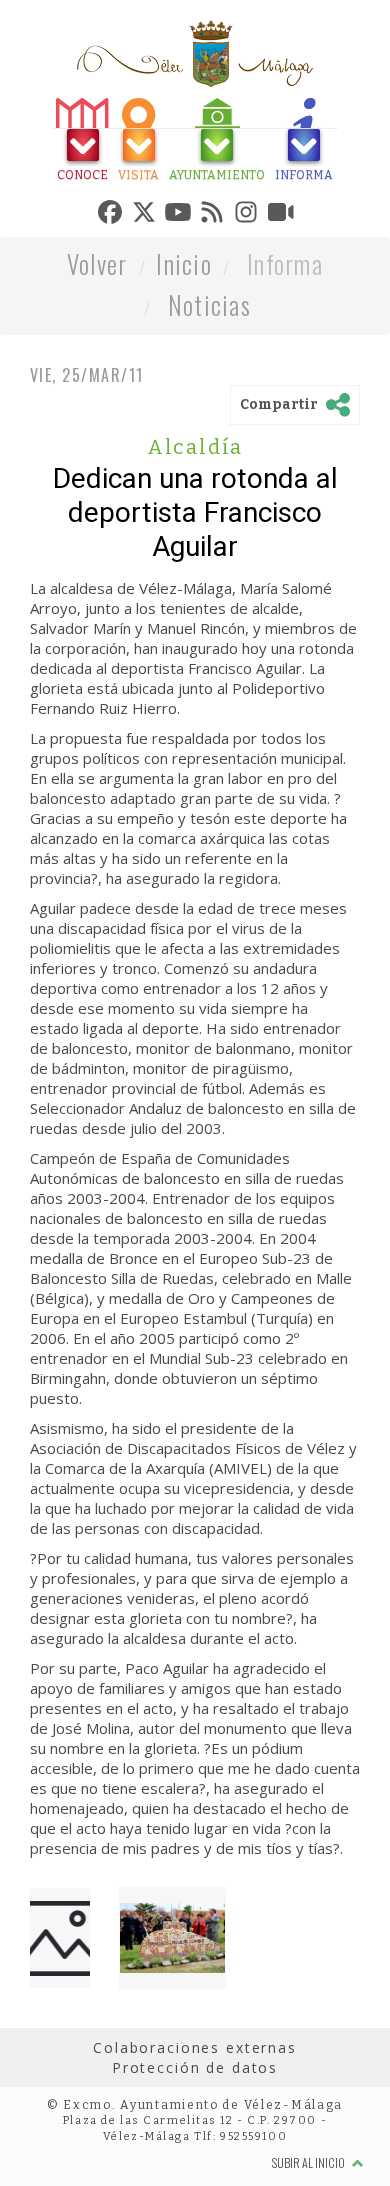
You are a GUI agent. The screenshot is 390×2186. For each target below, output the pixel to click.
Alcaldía (195, 540)
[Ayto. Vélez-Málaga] (195, 54)
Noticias (209, 397)
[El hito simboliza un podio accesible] (172, 2031)
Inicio (184, 356)
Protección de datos (195, 2160)
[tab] (57, 142)
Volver (97, 356)
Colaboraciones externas (195, 2140)
